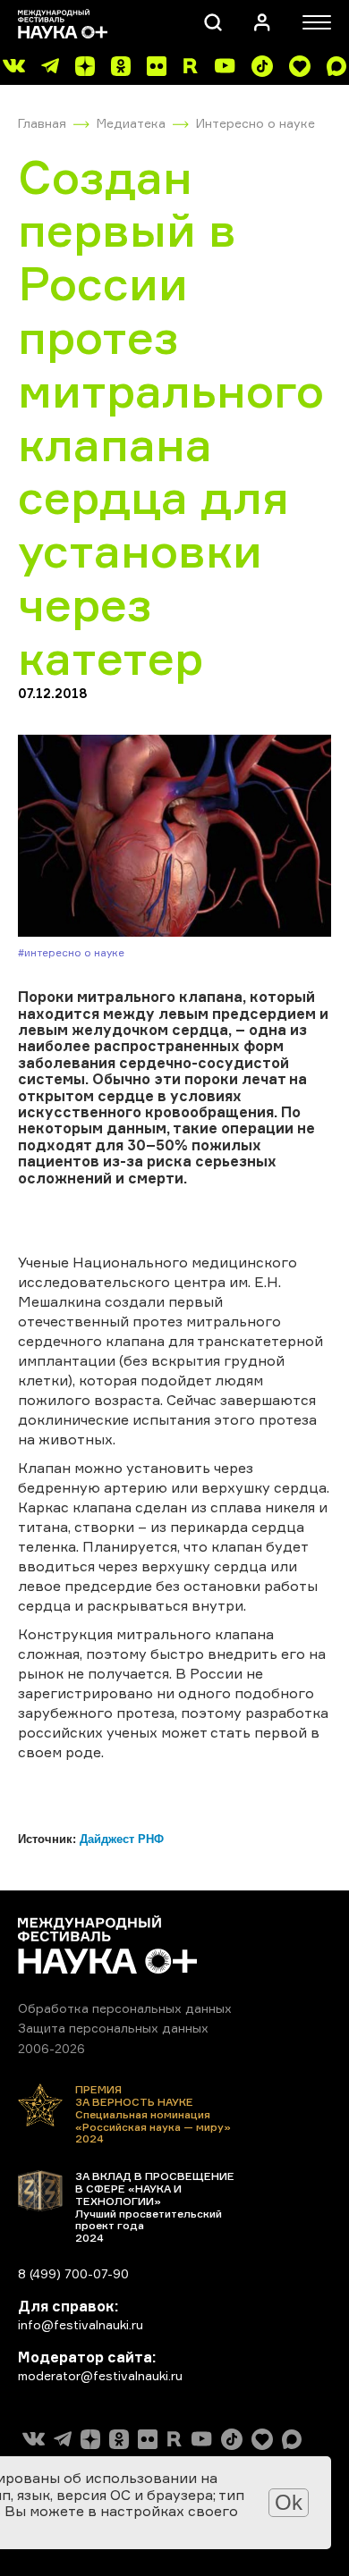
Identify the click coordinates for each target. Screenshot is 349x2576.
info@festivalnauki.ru (81, 2324)
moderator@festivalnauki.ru (100, 2375)
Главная (42, 123)
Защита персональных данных (113, 2028)
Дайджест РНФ (122, 1839)
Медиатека (131, 123)
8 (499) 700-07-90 (73, 2273)
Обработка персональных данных (125, 2008)
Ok (289, 2502)
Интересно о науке (255, 123)
